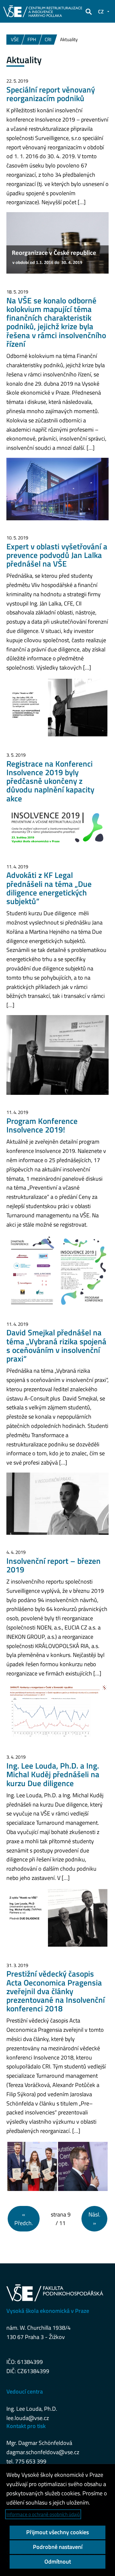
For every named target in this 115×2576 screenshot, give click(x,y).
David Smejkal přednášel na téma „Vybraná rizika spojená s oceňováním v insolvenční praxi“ (56, 1346)
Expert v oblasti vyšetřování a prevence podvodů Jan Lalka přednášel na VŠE (57, 555)
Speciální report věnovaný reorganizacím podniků (51, 94)
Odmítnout (58, 2561)
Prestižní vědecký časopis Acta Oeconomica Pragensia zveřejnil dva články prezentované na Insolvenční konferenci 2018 (56, 1991)
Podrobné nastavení (58, 2547)
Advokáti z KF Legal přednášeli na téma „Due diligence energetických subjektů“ (49, 888)
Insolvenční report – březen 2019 (54, 1565)
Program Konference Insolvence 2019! (42, 1125)
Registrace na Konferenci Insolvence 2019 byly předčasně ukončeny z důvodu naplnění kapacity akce (50, 781)
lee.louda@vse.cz (28, 2418)
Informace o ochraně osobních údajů (43, 2514)
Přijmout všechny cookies (57, 2532)
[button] (88, 11)
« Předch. (24, 2219)
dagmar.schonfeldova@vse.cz (43, 2452)
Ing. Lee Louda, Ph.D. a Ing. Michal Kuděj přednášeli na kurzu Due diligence (53, 1774)
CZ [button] (101, 11)
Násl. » (94, 2219)
